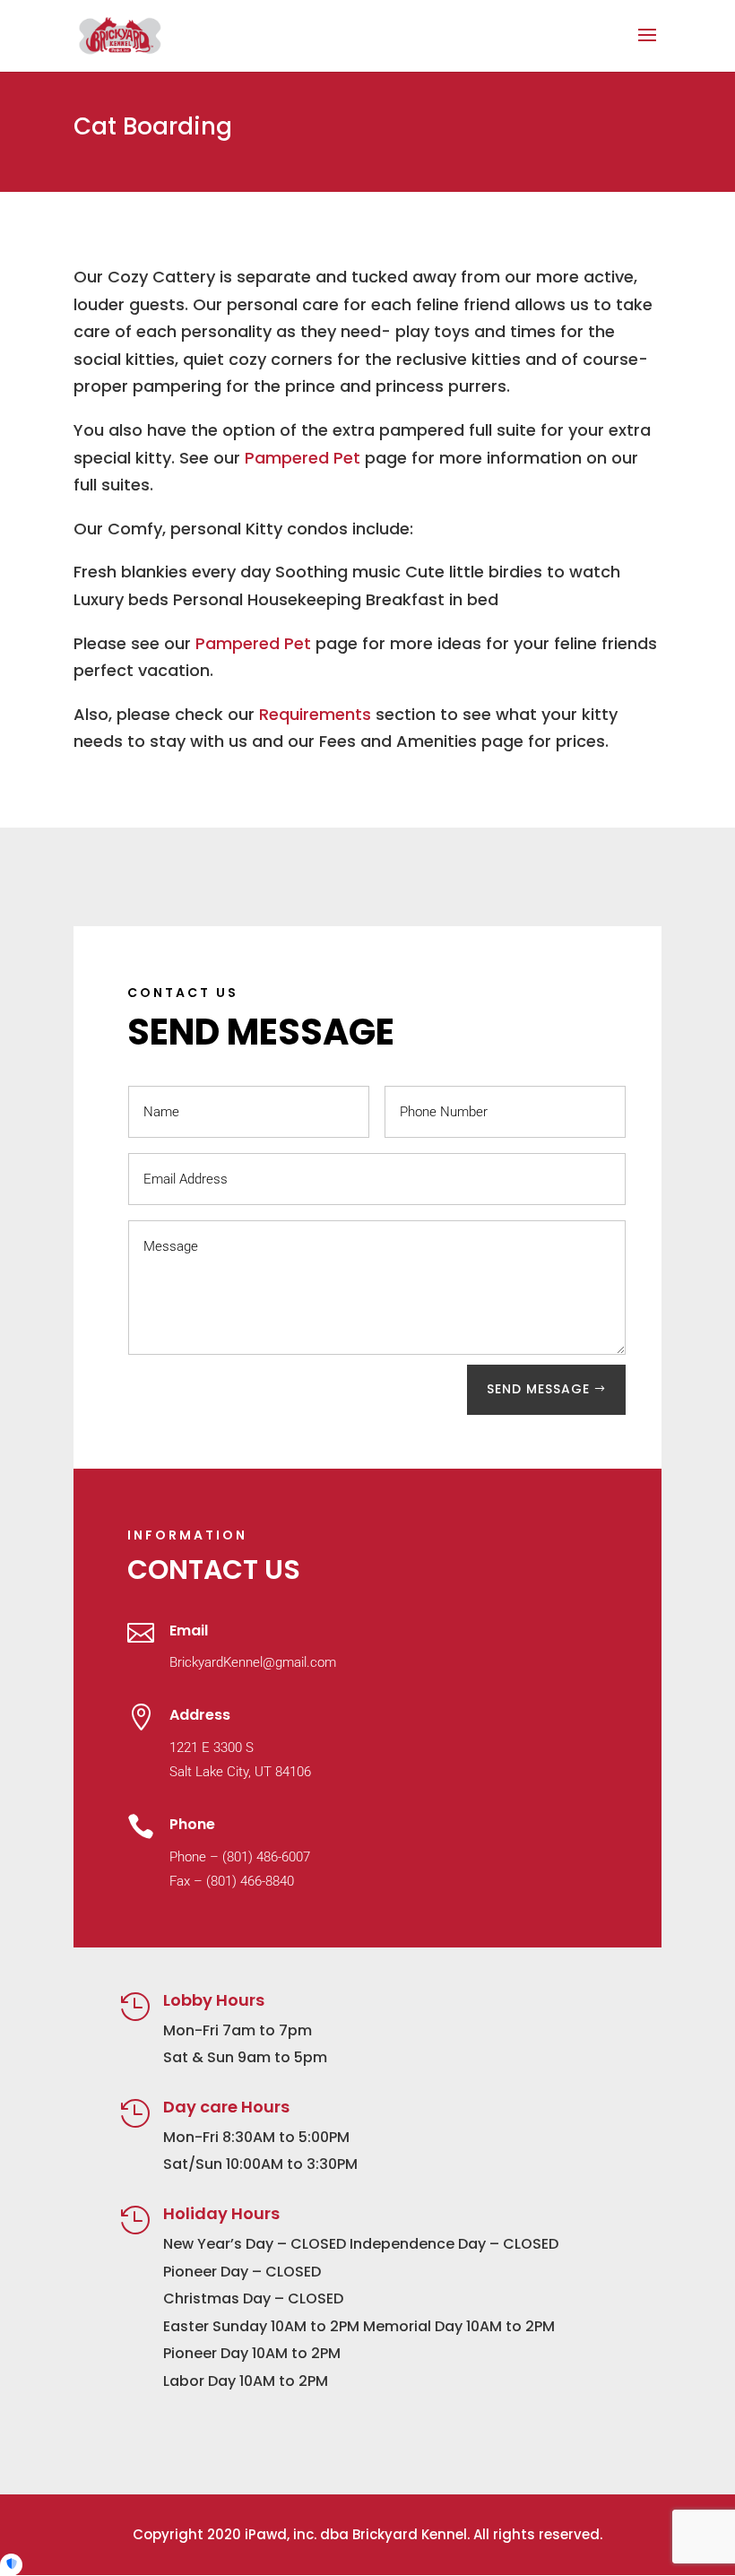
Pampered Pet (303, 458)
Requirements (315, 714)
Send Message (538, 1389)
